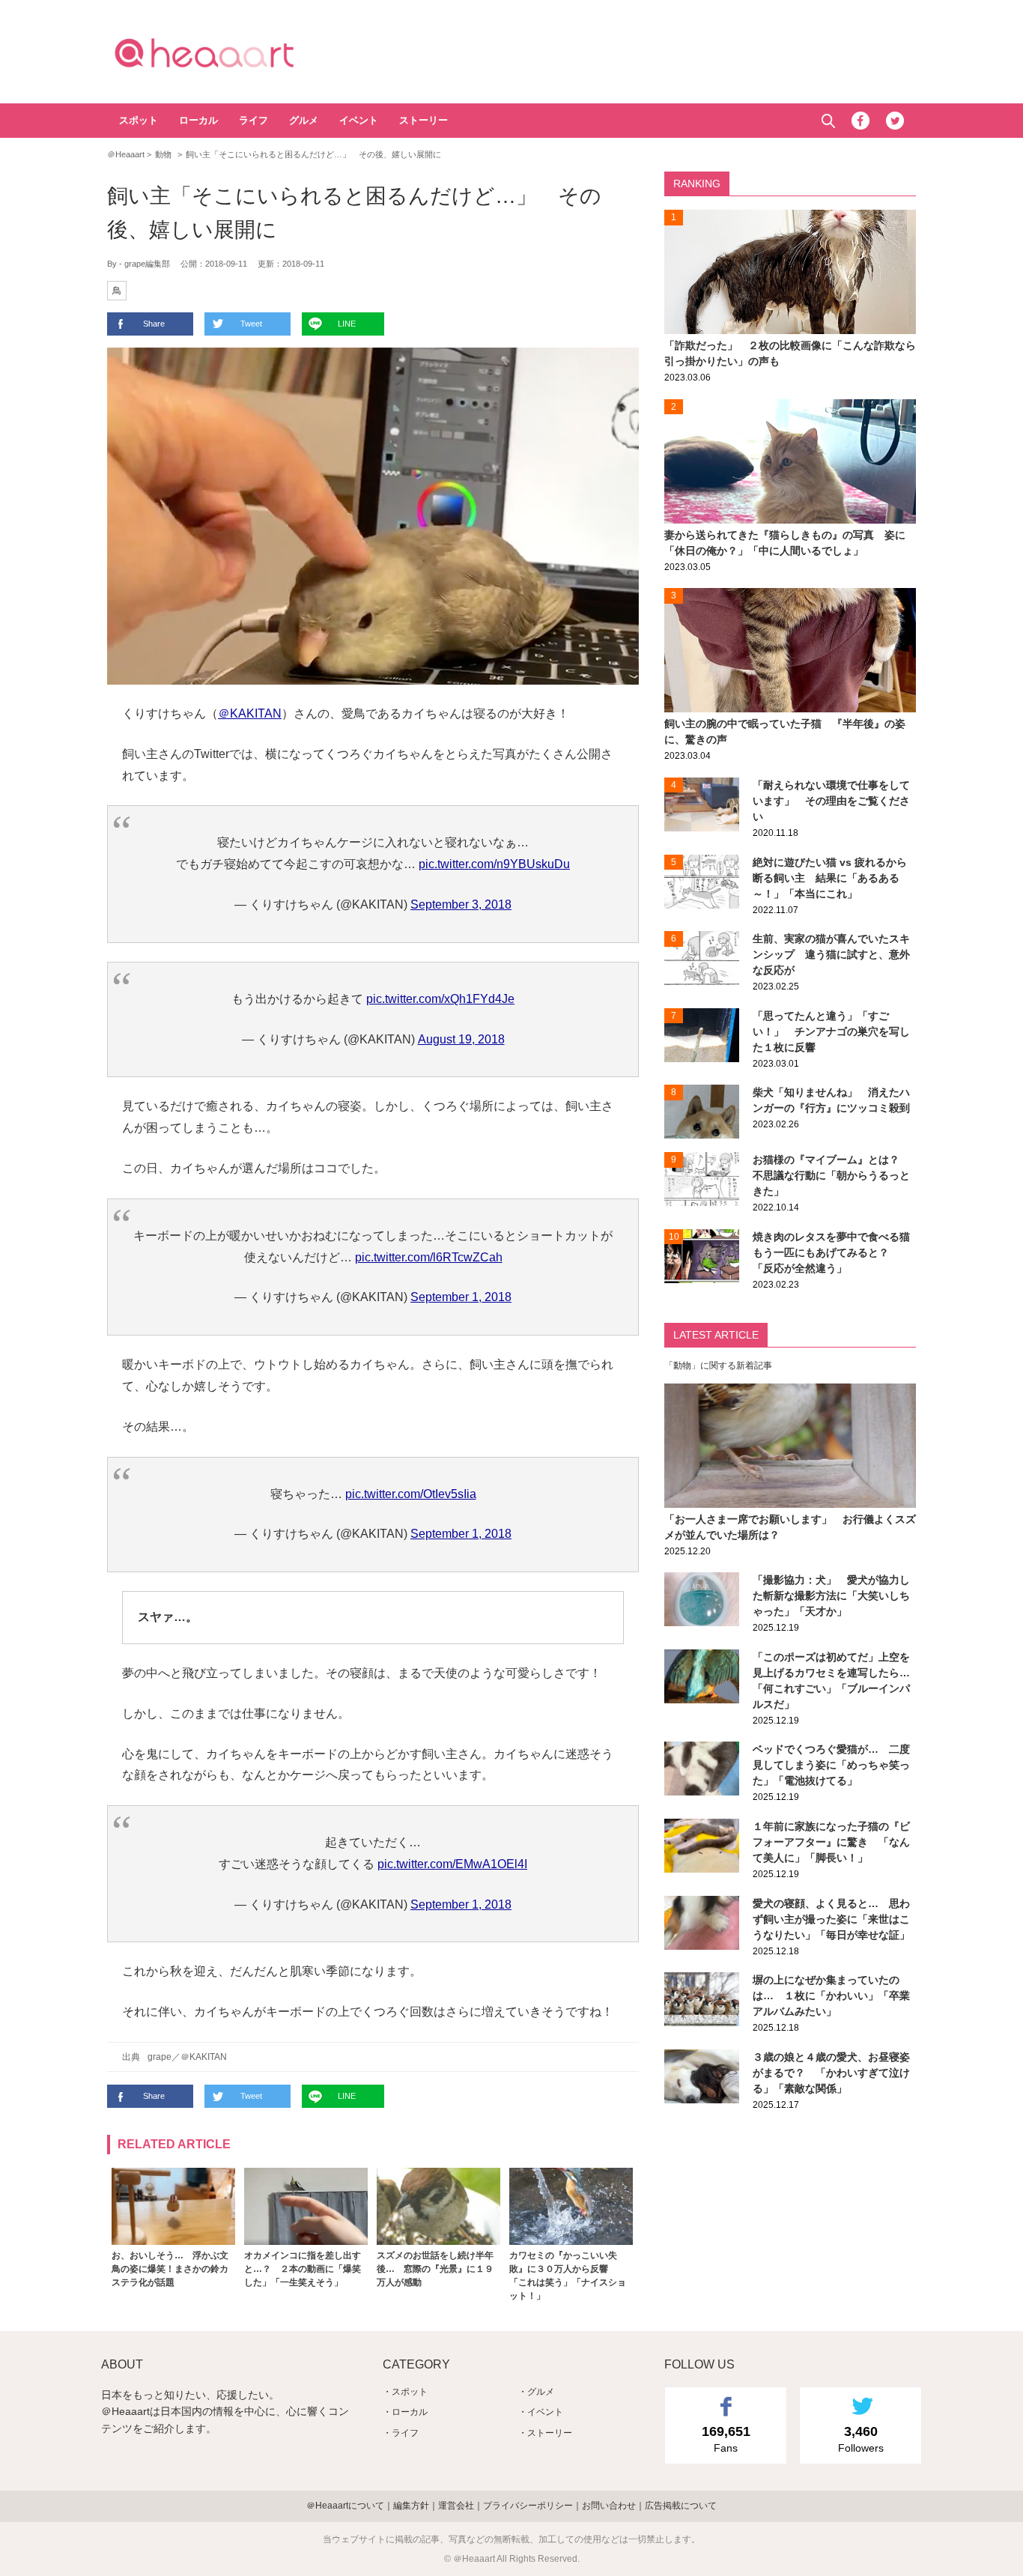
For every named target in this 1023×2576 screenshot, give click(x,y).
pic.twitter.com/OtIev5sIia (411, 1494)
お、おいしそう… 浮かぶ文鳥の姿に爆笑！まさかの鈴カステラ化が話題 (170, 2269)
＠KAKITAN (250, 713)
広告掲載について (681, 2506)
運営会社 (456, 2506)
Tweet (251, 324)
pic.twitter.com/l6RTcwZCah (429, 1257)
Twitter (895, 121)
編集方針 (411, 2506)
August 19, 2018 (461, 1039)
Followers (861, 2439)
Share (154, 324)
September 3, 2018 (461, 904)
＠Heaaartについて (345, 2506)
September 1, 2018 (461, 1297)
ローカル (198, 120)
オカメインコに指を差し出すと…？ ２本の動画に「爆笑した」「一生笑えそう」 (303, 2269)
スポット (139, 120)
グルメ (304, 120)
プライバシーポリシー (528, 2506)
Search (828, 121)
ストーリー (424, 120)
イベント (359, 120)
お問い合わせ (609, 2506)
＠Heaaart (231, 52)
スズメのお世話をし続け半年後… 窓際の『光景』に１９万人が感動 (435, 2269)
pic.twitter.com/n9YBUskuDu (494, 864)
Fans (726, 2439)
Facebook (860, 121)
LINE (347, 324)
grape (160, 2057)
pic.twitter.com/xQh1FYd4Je (440, 999)
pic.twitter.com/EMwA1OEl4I (452, 1864)
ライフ (254, 120)
